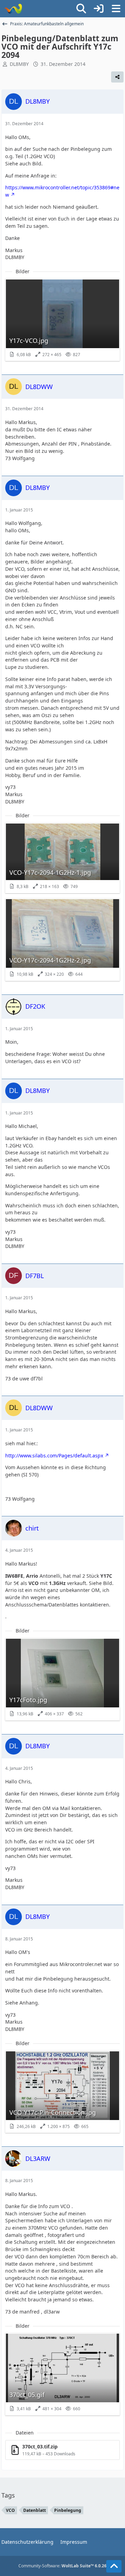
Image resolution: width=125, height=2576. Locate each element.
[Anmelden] (99, 9)
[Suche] (81, 9)
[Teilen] (117, 77)
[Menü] (116, 9)
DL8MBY (19, 64)
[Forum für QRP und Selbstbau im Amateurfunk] (13, 9)
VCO (10, 2510)
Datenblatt (35, 2510)
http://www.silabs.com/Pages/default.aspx (54, 1455)
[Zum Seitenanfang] (114, 2566)
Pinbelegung (68, 2510)
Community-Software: (62, 2566)
